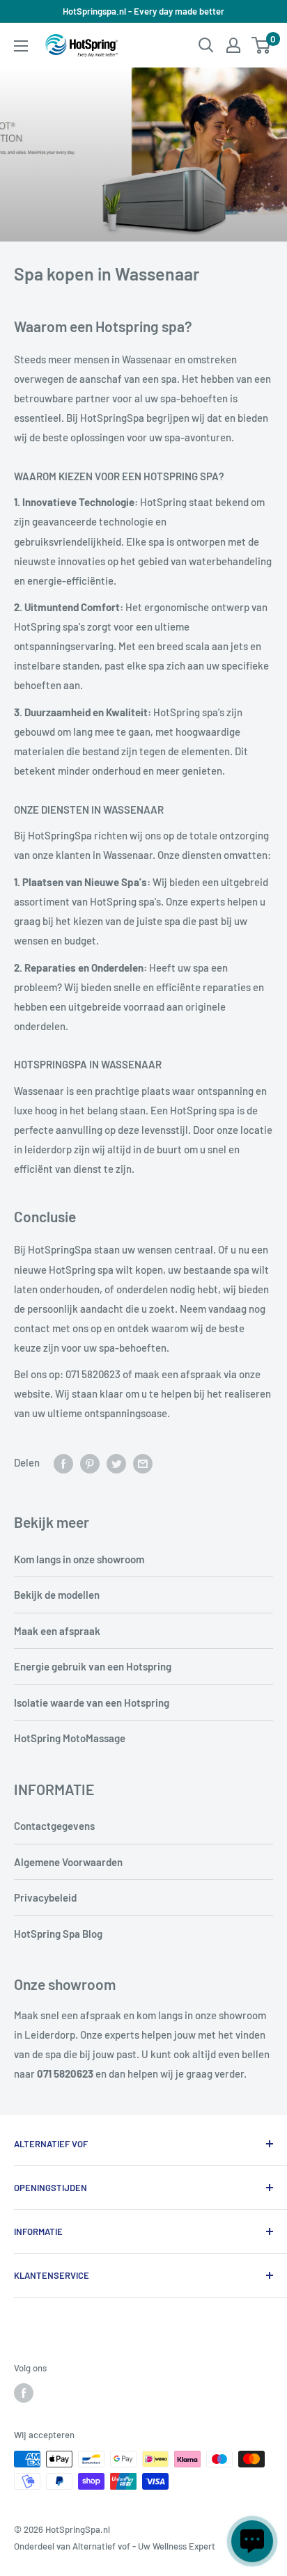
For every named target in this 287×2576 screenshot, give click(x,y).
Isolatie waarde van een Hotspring (92, 1702)
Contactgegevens (54, 1826)
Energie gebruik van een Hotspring (93, 1666)
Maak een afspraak (57, 1631)
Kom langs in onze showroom (79, 1559)
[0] (262, 45)
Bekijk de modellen (57, 1595)
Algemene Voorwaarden (68, 1862)
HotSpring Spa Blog (58, 1934)
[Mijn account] (233, 45)
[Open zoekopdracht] (206, 45)
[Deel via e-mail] (143, 1462)
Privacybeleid (45, 1897)
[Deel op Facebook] (63, 1462)
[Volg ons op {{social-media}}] (24, 2393)
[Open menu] (21, 46)
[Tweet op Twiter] (116, 1462)
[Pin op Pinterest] (90, 1462)
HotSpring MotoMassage (70, 1738)
